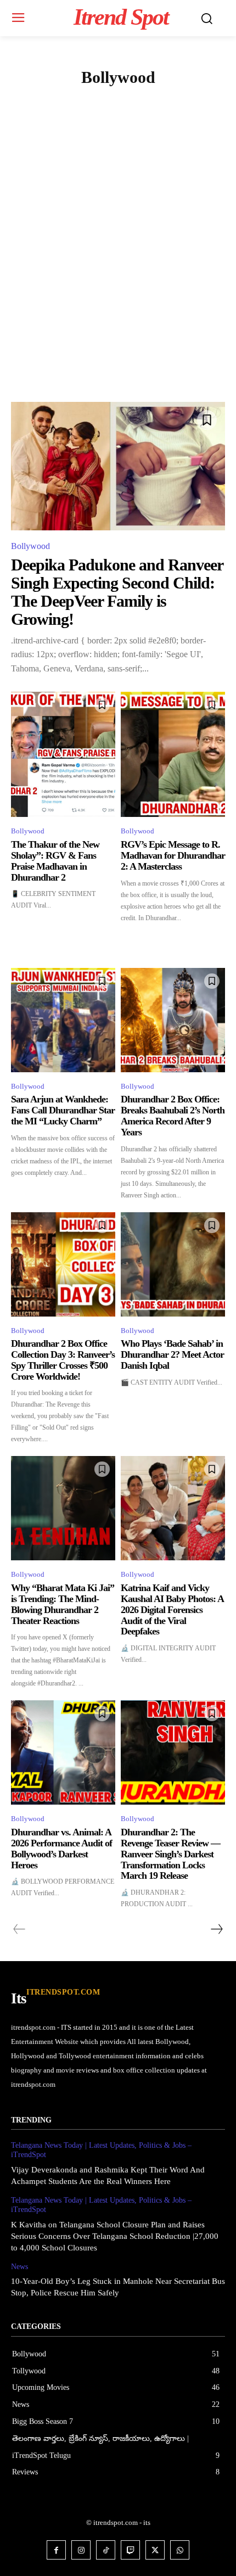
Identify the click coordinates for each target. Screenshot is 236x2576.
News (19, 2267)
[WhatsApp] (180, 2550)
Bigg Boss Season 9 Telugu (117, 128)
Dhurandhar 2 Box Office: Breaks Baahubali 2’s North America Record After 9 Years (173, 1115)
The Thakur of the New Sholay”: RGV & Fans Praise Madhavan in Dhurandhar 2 (55, 861)
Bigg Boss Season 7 (154, 116)
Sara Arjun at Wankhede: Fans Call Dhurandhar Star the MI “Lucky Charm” (63, 1110)
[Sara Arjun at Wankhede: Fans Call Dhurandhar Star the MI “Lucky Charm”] (63, 1020)
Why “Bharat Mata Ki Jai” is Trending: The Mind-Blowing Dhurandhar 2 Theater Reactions (63, 1604)
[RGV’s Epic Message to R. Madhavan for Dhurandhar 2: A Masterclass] (173, 754)
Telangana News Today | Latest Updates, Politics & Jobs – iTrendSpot (101, 2150)
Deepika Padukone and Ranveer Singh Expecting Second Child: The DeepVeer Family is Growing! (117, 592)
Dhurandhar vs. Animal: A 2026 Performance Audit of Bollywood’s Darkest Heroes (61, 1848)
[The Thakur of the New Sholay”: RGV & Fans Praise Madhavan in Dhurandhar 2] (63, 754)
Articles (99, 103)
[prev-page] (19, 1929)
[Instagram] (81, 2550)
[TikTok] (106, 2550)
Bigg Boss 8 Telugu (159, 103)
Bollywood (30, 546)
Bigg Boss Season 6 (79, 116)
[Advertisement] (118, 278)
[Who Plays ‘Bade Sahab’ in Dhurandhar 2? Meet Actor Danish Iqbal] (173, 1264)
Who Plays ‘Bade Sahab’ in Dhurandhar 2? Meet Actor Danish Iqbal (172, 1354)
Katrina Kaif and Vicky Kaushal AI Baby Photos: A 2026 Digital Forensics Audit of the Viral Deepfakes (172, 1609)
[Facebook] (56, 2550)
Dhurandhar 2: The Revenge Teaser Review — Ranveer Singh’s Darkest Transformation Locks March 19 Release (170, 1854)
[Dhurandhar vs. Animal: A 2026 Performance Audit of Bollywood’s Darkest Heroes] (63, 1752)
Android (57, 103)
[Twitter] (155, 2550)
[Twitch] (130, 2550)
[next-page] (216, 1929)
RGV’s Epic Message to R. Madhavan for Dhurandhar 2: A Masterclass (173, 855)
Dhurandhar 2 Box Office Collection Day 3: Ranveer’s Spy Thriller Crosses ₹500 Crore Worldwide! (63, 1360)
